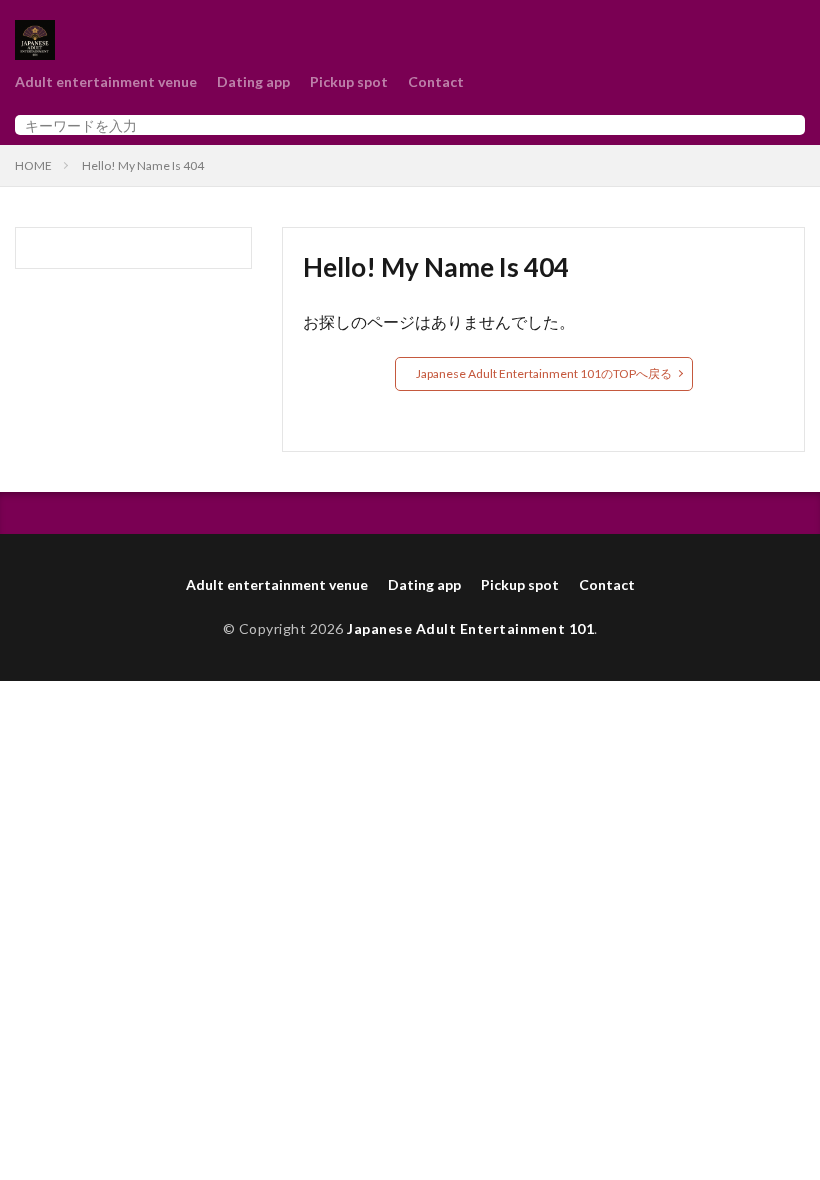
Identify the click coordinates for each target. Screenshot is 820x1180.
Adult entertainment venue (106, 81)
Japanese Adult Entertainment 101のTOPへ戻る (544, 373)
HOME (33, 165)
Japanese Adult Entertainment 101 (470, 628)
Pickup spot (349, 81)
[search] (785, 125)
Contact (436, 81)
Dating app (253, 81)
